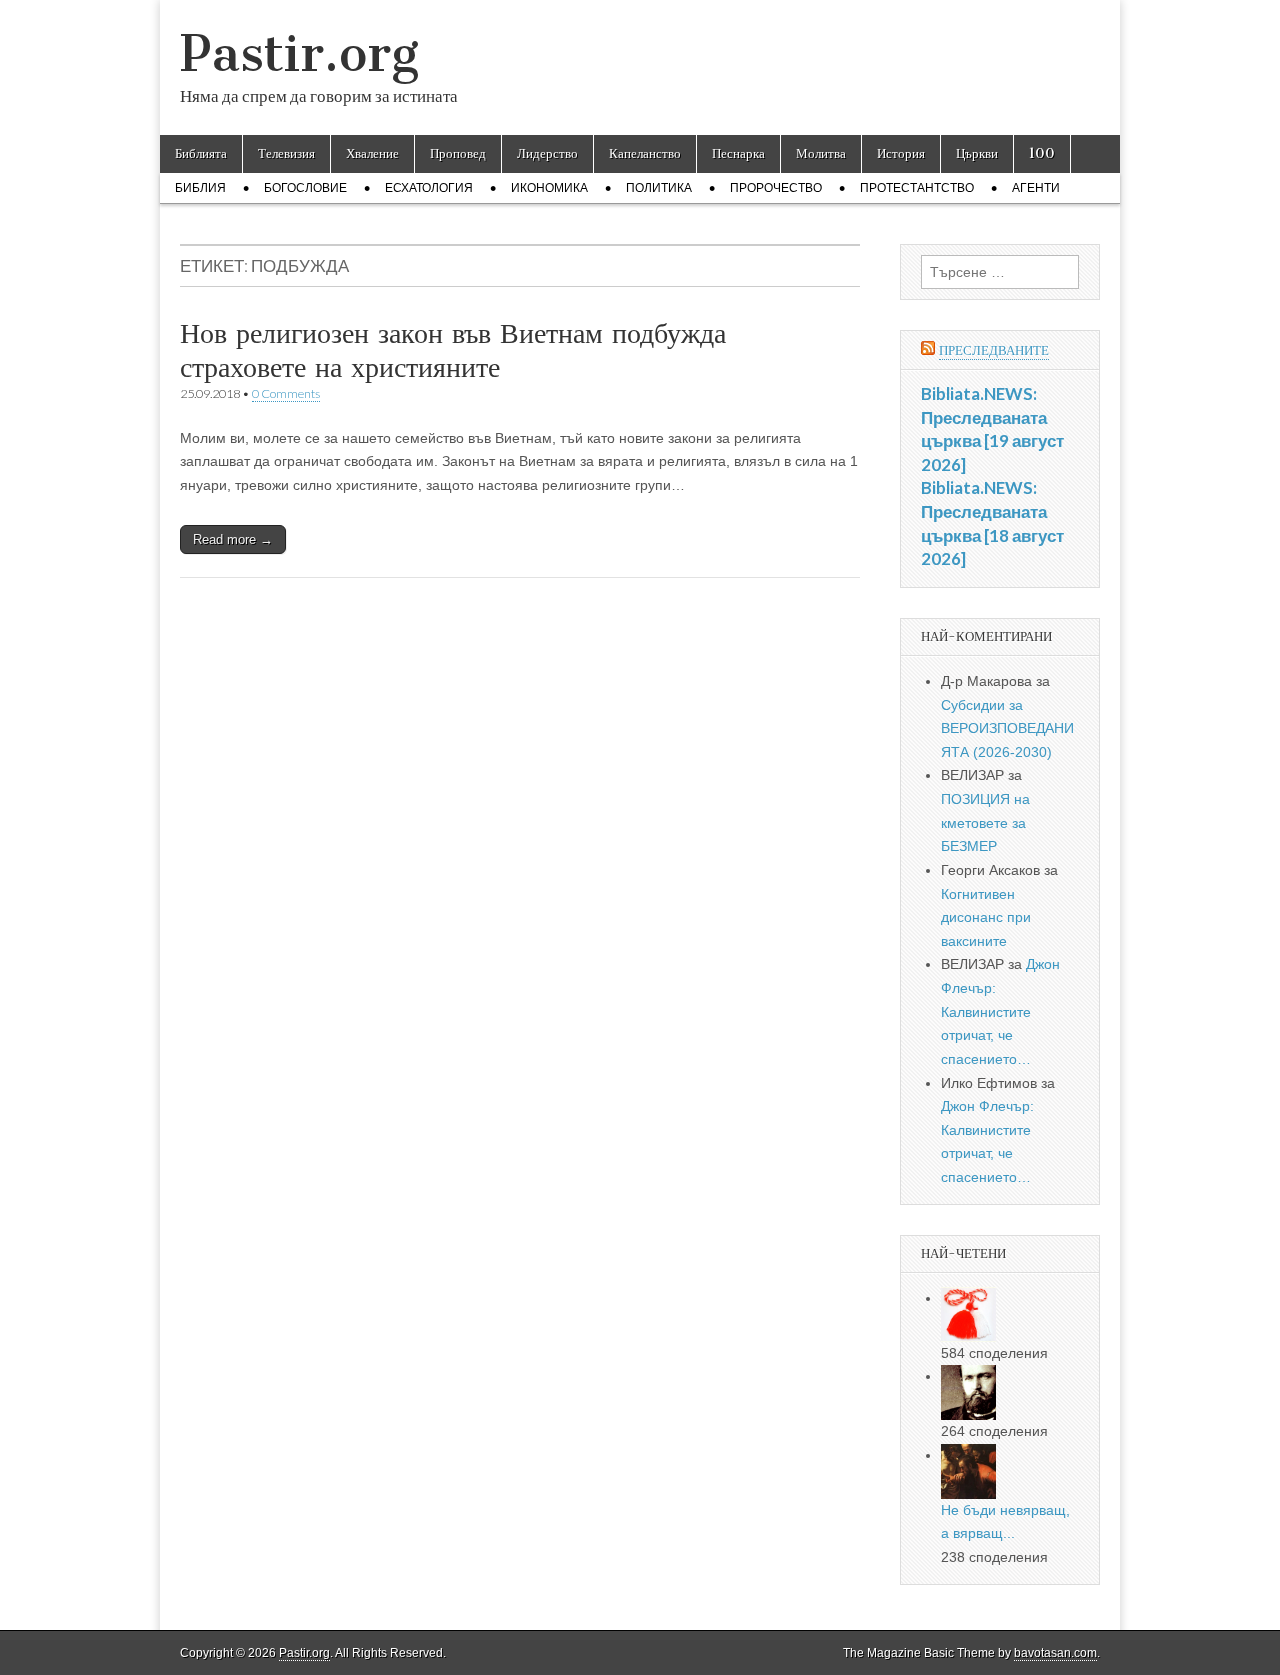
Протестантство (917, 188)
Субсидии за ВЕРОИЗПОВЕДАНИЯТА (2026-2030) (1007, 728)
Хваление (372, 153)
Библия (200, 188)
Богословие (305, 188)
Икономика (549, 188)
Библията (201, 153)
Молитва (821, 153)
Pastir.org (299, 53)
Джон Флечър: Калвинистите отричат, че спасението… (1000, 1011)
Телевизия (286, 153)
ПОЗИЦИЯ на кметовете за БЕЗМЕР (985, 822)
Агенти (1036, 188)
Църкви (977, 153)
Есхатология (429, 188)
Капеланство (645, 153)
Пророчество (776, 188)
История (901, 153)
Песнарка (738, 153)
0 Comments (286, 393)
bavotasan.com (1055, 1653)
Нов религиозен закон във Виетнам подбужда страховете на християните (453, 350)
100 (1042, 153)
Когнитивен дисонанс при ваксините (986, 917)
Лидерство (547, 153)
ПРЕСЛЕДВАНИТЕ (994, 350)
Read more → (233, 539)
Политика (659, 188)
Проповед (458, 153)
